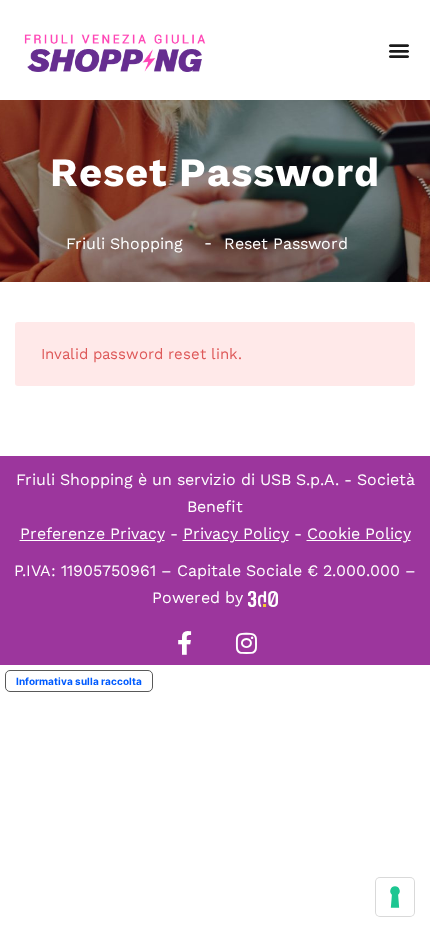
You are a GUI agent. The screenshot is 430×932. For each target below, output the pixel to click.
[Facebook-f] (184, 643)
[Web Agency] (263, 597)
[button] (398, 50)
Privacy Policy (236, 533)
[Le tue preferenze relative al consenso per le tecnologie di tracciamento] (395, 897)
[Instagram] (246, 643)
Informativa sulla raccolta (79, 681)
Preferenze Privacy (92, 533)
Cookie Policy (359, 533)
